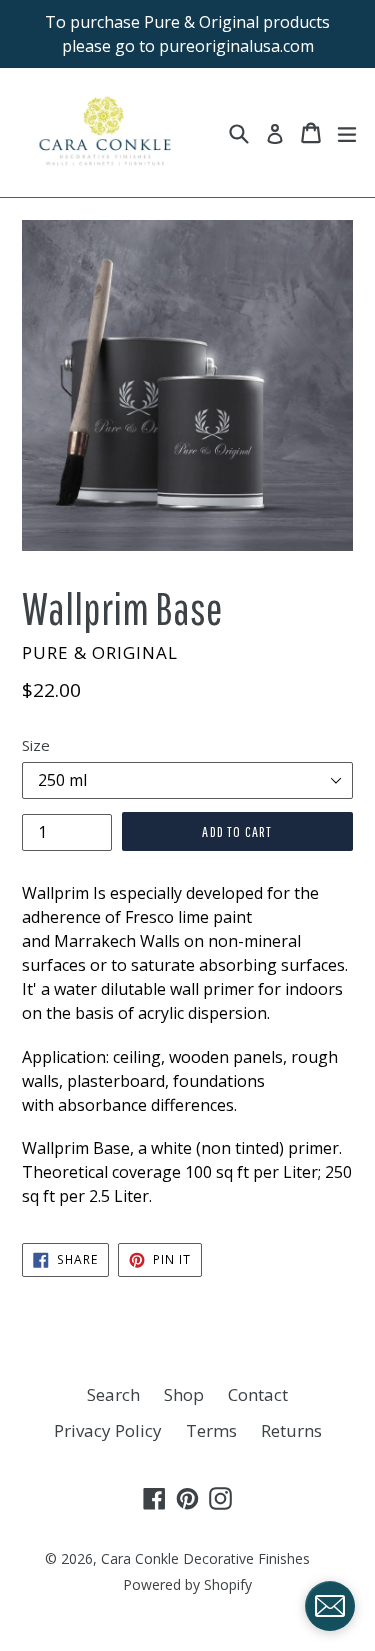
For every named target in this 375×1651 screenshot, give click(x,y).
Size (36, 745)
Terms (211, 1430)
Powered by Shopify (187, 1584)
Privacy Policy (108, 1430)
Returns (291, 1430)
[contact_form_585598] (330, 1606)
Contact (258, 1394)
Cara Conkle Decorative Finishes (205, 1558)
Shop (184, 1394)
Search (113, 1394)
